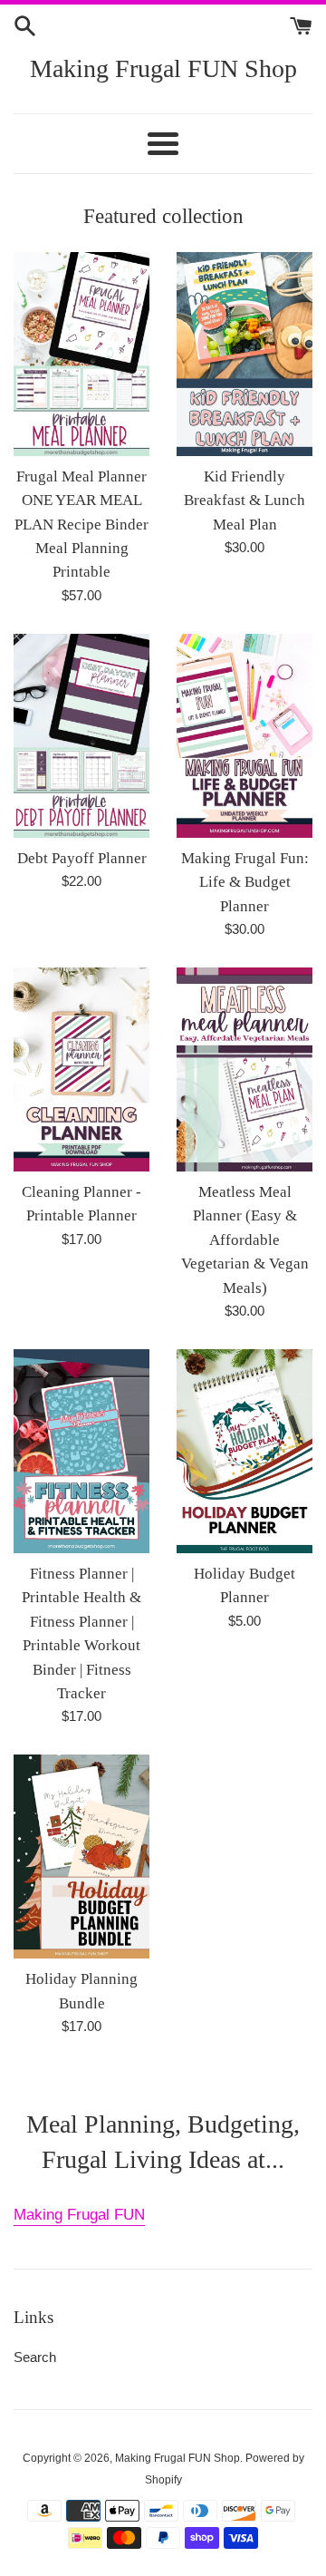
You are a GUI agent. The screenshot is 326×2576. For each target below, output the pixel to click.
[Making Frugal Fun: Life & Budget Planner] (244, 736)
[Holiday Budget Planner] (244, 1451)
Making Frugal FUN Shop (163, 68)
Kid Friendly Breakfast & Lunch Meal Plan (244, 501)
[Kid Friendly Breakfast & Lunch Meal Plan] (244, 354)
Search (35, 2357)
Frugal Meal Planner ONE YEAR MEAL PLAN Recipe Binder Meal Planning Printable (81, 525)
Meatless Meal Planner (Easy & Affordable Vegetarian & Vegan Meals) (245, 1240)
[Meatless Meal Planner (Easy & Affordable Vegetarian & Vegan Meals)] (244, 1069)
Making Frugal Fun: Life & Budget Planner (245, 882)
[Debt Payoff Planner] (81, 736)
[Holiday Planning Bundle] (81, 1857)
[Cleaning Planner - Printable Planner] (81, 1069)
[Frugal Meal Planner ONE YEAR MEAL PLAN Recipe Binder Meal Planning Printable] (81, 354)
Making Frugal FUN (79, 2215)
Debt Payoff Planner (82, 858)
